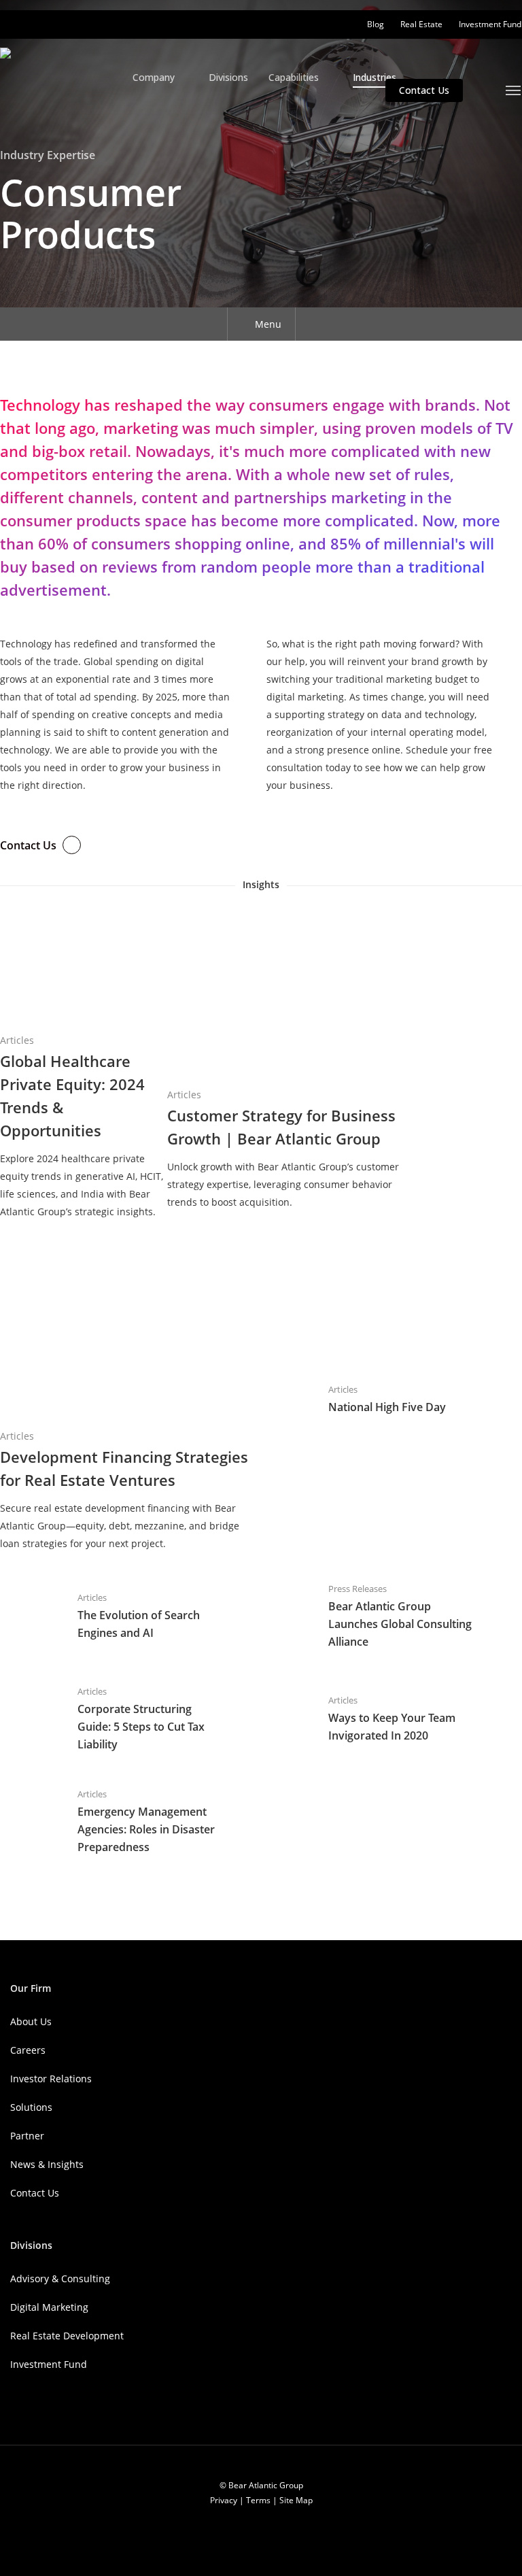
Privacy (224, 2500)
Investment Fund (49, 2364)
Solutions (31, 2107)
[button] (514, 90)
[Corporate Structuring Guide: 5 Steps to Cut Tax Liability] (125, 1720)
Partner (27, 2136)
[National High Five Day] (376, 1400)
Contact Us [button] (28, 845)
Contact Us (35, 2193)
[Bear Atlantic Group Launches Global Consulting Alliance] (376, 1617)
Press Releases (358, 1589)
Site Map (296, 2500)
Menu (268, 324)
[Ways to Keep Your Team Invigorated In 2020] (376, 1720)
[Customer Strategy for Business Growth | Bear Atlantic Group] (292, 1058)
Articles (17, 1040)
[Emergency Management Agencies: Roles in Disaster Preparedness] (125, 1823)
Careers (28, 2050)
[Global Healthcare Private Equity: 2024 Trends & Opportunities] (84, 1063)
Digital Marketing (49, 2307)
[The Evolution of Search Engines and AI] (125, 1617)
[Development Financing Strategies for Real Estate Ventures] (125, 1401)
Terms (258, 2500)
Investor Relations (51, 2079)
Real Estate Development (67, 2336)
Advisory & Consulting (60, 2278)
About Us (31, 2021)
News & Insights (47, 2164)
